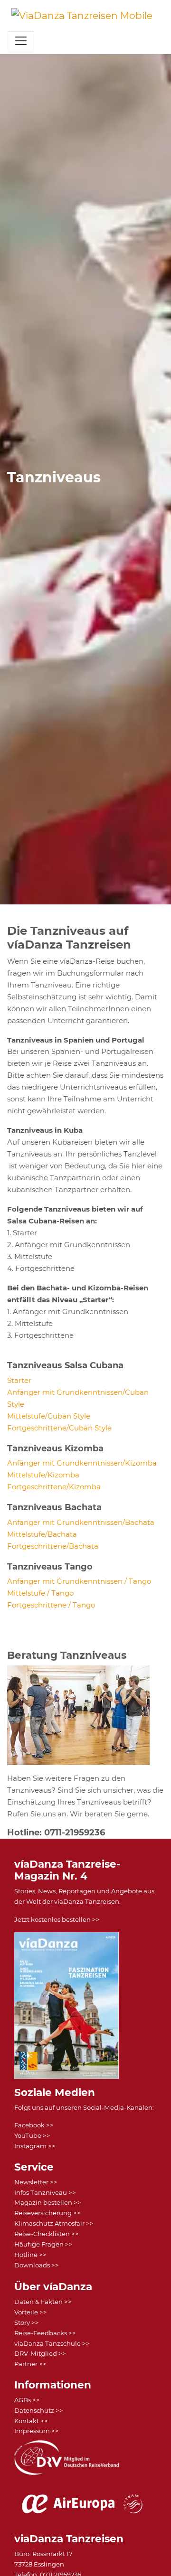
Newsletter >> (36, 2182)
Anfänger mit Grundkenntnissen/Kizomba (82, 1463)
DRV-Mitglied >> (40, 2353)
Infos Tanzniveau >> (45, 2192)
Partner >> (30, 2364)
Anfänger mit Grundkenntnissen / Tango (79, 1581)
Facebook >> (34, 2125)
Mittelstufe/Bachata (42, 1534)
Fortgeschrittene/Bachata (53, 1546)
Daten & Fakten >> (43, 2302)
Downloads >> (37, 2265)
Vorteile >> (31, 2312)
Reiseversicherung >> (47, 2213)
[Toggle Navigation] (21, 41)
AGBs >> (27, 2400)
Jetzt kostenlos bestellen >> (57, 1919)
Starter (19, 1380)
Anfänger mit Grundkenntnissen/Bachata (81, 1522)
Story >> (27, 2322)
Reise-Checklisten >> (47, 2234)
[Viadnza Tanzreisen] (82, 16)
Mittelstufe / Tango (40, 1593)
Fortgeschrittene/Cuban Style (59, 1428)
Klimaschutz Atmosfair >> (54, 2223)
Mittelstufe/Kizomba (43, 1475)
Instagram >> (35, 2146)
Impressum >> (37, 2431)
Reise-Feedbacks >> (45, 2333)
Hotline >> (30, 2255)
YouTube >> (32, 2135)
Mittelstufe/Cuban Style (49, 1416)
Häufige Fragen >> (43, 2244)
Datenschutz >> (39, 2410)
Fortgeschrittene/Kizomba (54, 1487)
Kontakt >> (31, 2421)
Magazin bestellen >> (48, 2202)
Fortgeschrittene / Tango (51, 1605)
